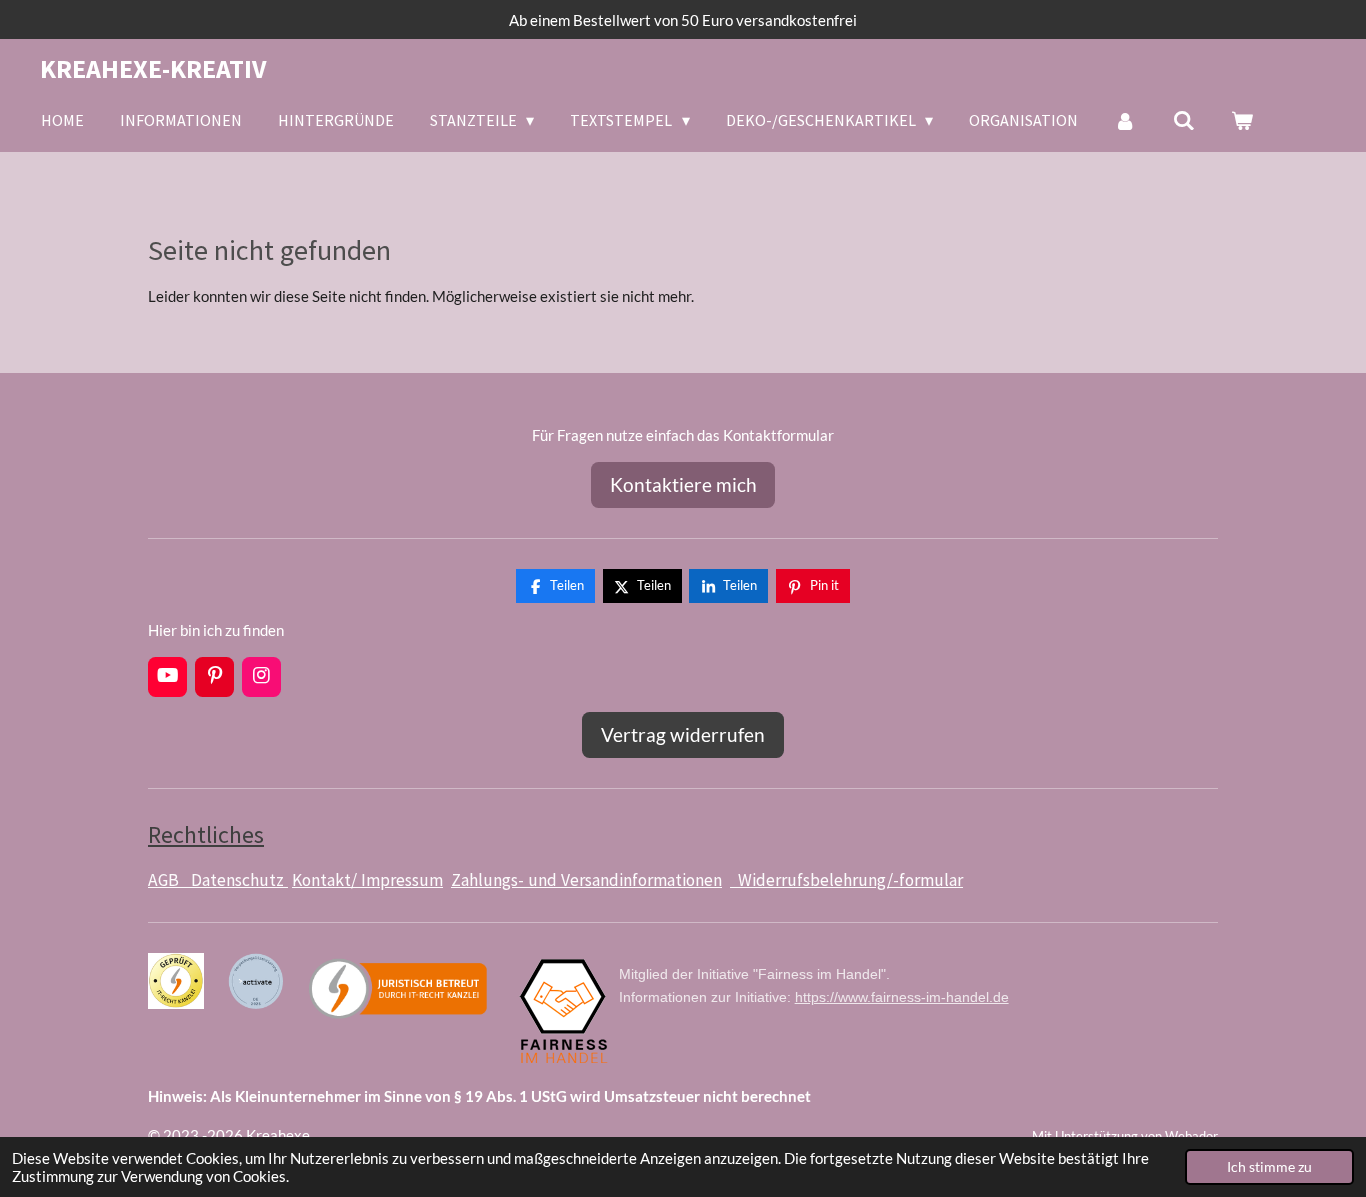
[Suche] (1184, 120)
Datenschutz (239, 880)
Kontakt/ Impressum (367, 880)
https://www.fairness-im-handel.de (902, 997)
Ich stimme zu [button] (1269, 1167)
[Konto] (1125, 120)
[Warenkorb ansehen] (1242, 120)
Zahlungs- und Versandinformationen (586, 880)
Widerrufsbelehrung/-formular (846, 880)
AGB (169, 880)
